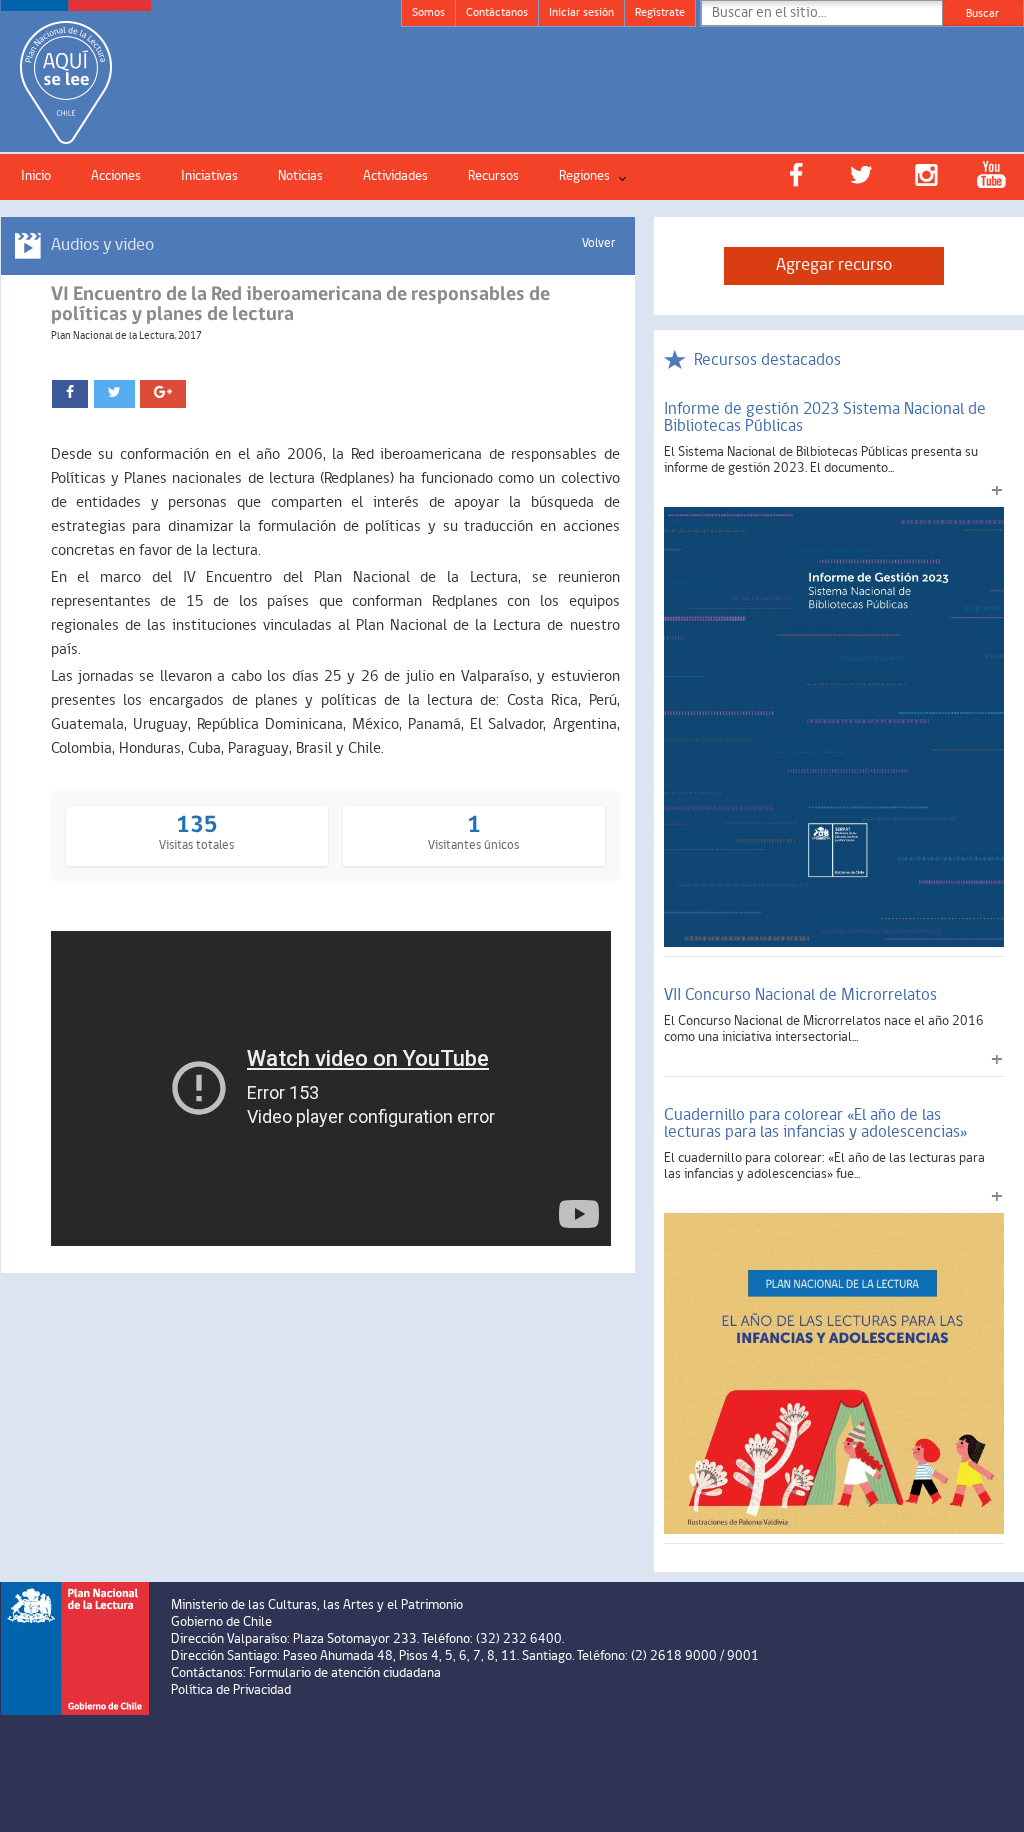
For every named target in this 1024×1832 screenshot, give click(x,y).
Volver (598, 243)
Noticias (300, 176)
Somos (428, 13)
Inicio (36, 176)
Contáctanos (497, 13)
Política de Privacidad (231, 1690)
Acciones (116, 176)
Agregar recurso (834, 265)
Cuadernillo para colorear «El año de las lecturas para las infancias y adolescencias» (816, 1124)
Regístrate (660, 13)
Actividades (395, 176)
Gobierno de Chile (221, 1622)
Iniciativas (209, 176)
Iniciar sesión (581, 13)
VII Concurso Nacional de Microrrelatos (800, 995)
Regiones (584, 176)
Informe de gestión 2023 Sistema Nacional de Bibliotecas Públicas (825, 418)
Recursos (493, 176)
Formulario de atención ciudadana (345, 1673)
